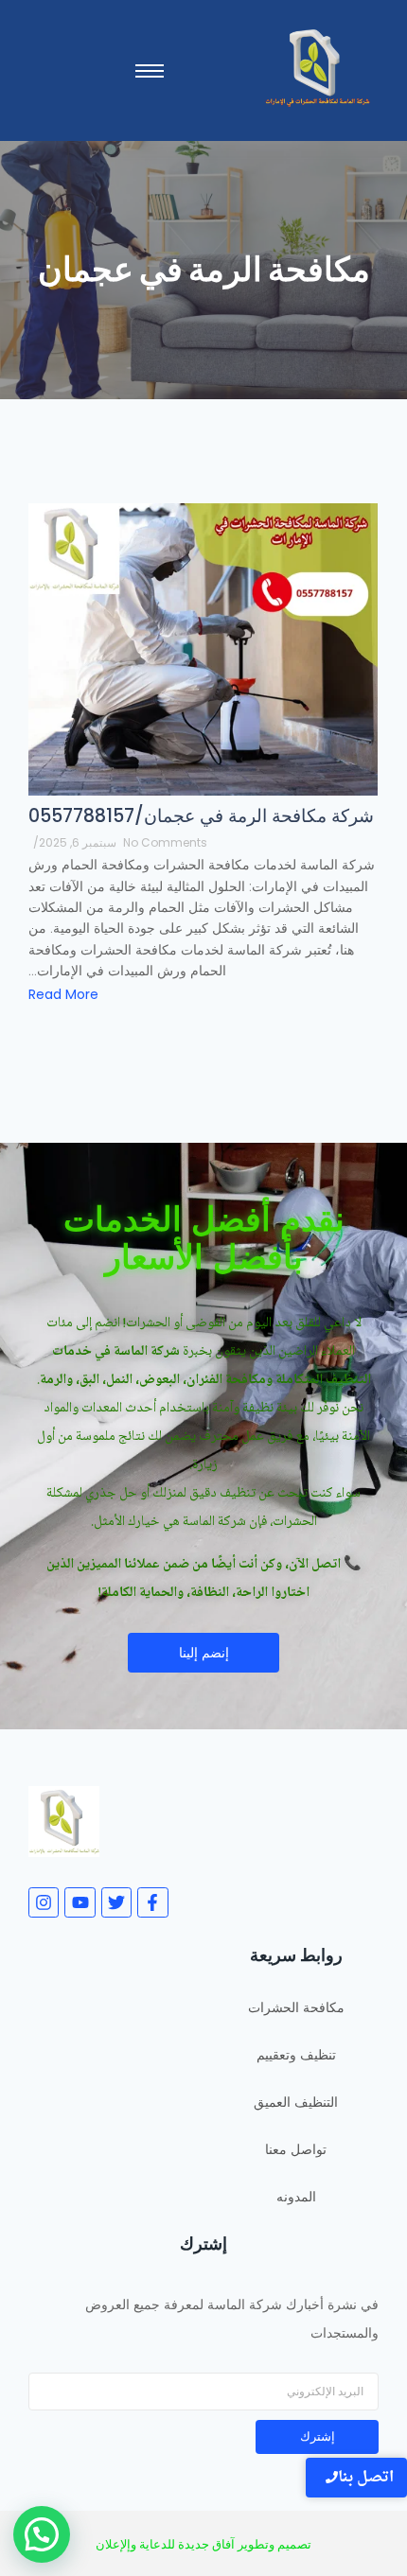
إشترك (318, 2436)
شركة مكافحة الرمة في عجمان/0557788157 (201, 816)
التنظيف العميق (296, 2102)
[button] (42, 2534)
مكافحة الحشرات (296, 2007)
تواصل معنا (296, 2149)
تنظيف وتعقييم (296, 2055)
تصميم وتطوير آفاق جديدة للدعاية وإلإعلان (203, 2544)
